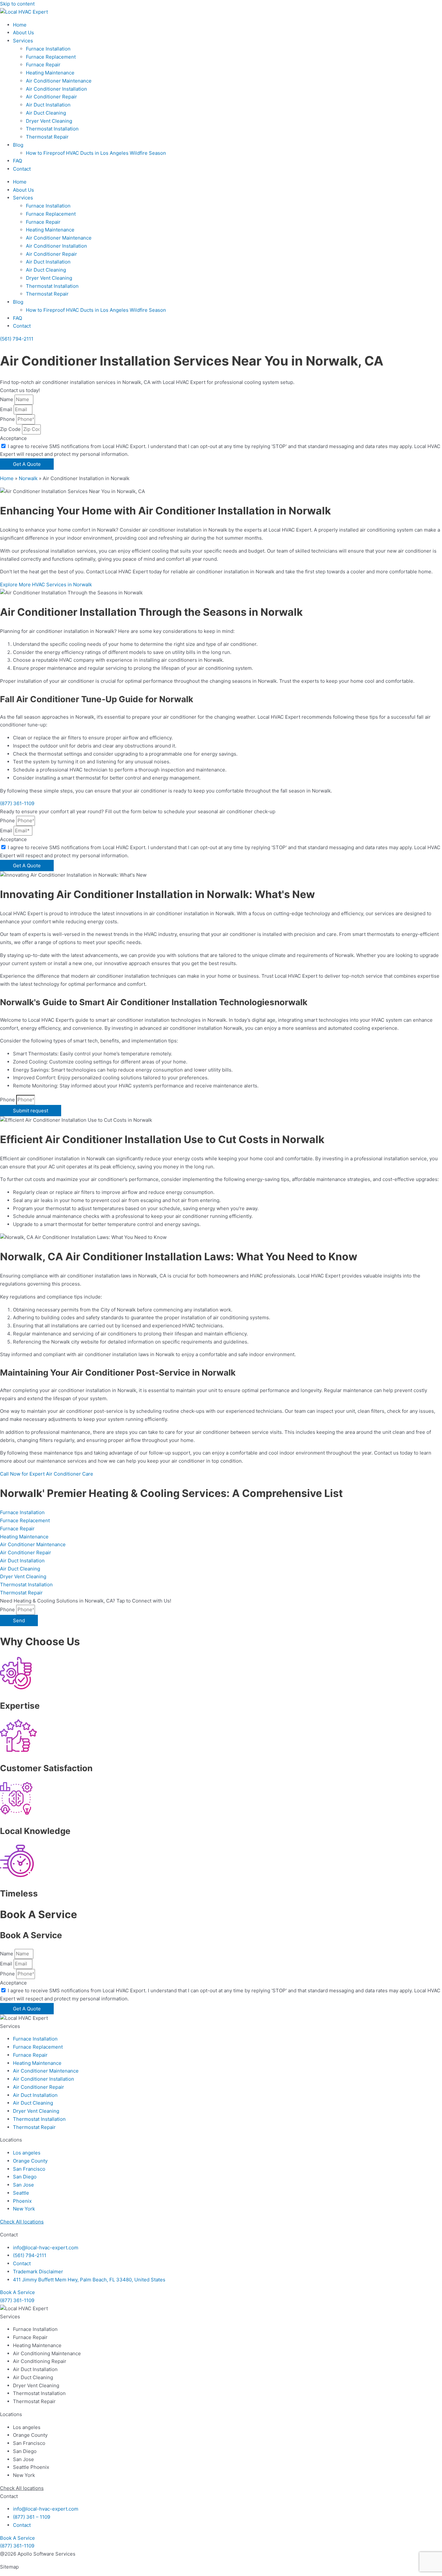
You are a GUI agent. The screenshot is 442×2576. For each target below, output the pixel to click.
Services (23, 41)
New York (24, 2209)
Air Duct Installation (48, 105)
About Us (23, 33)
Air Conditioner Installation (56, 89)
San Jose (23, 2185)
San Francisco (29, 2169)
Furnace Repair (43, 65)
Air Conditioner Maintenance (59, 81)
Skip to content (17, 4)
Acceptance (13, 438)
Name (7, 399)
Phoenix (22, 2201)
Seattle (21, 2193)
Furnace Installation (48, 49)
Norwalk (28, 478)
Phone (8, 419)
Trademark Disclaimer (38, 2272)
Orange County (30, 2161)
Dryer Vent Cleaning (49, 121)
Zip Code (11, 429)
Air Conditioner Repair (51, 97)
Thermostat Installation (52, 129)
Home (20, 25)
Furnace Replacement (51, 57)
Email (7, 409)
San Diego (25, 2177)
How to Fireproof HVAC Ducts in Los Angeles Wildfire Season (96, 153)
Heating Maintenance (50, 73)
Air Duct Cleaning (46, 113)
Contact (22, 169)
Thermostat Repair (47, 137)
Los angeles (27, 2153)
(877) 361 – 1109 (32, 2517)
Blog (18, 145)
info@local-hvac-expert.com (46, 2248)
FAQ (17, 161)
